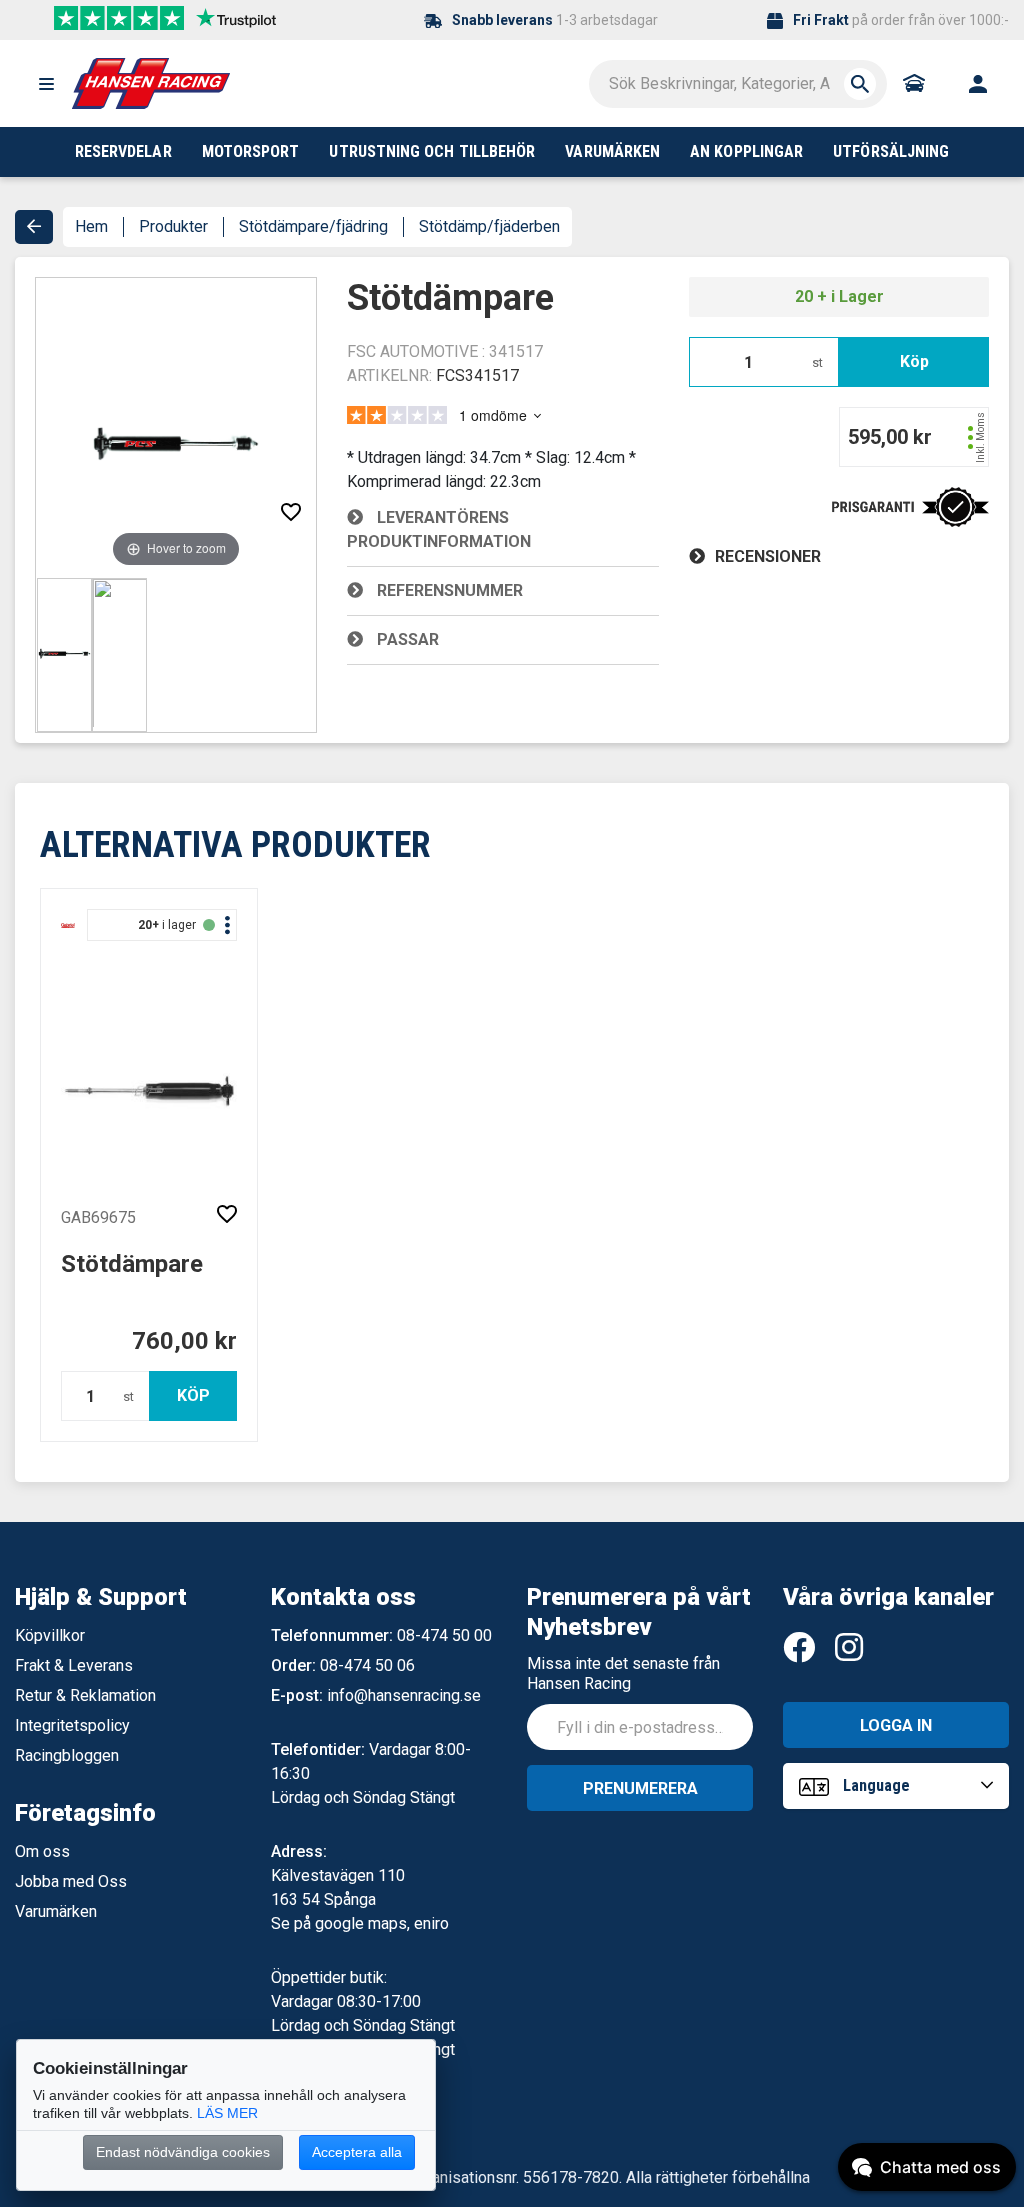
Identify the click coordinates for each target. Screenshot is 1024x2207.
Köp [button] (914, 361)
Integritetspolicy (72, 1725)
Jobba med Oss (71, 1881)
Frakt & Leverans (74, 1665)
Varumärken (56, 1911)
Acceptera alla (357, 2152)
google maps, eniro (382, 1923)
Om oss (42, 1851)
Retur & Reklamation (85, 1695)
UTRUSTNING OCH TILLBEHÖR (432, 151)
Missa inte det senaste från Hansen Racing (623, 1673)
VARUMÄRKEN (612, 151)
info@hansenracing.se (404, 1695)
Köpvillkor (50, 1635)
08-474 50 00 (444, 1635)
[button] (46, 84)
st (817, 362)
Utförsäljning (891, 151)
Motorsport (251, 151)
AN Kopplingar (746, 151)
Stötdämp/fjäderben (489, 226)
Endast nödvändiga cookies (183, 2152)
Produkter (173, 226)
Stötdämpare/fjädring (313, 226)
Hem (91, 226)
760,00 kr (184, 1341)
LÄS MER (227, 2113)
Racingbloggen (67, 1755)
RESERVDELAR (123, 151)
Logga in (896, 1725)
